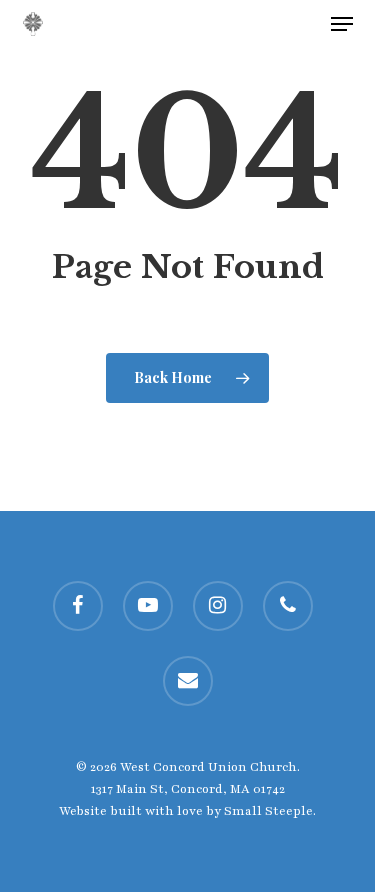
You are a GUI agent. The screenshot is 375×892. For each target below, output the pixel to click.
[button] (342, 24)
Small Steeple (268, 811)
